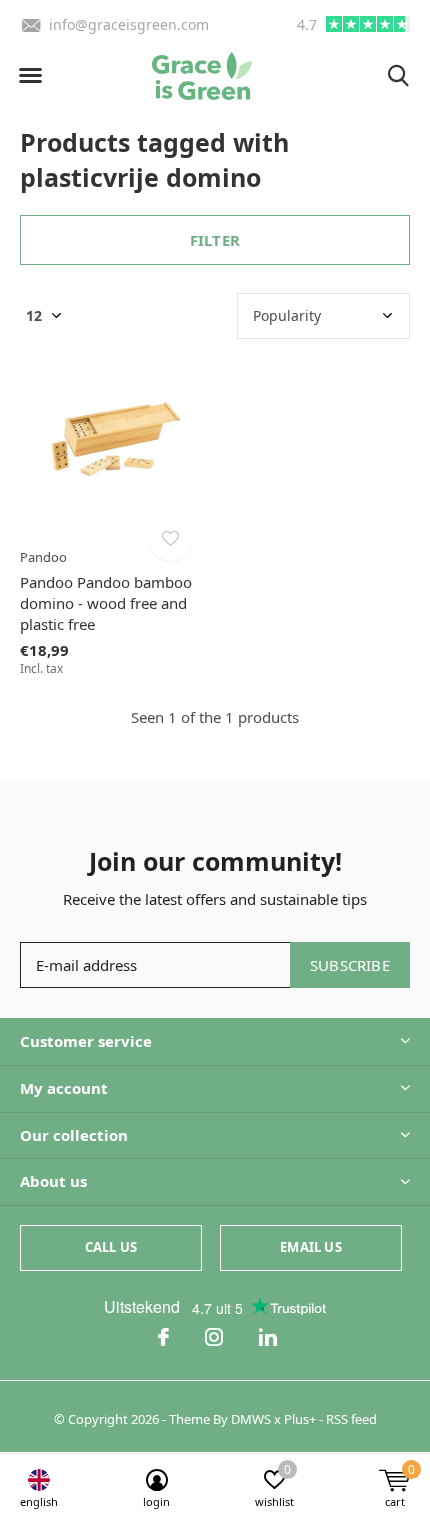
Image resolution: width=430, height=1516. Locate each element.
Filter (215, 240)
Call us (111, 1247)
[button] (30, 76)
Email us (310, 1247)
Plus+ (300, 1419)
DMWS (251, 1419)
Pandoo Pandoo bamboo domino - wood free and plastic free (106, 603)
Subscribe (350, 965)
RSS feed (351, 1419)
